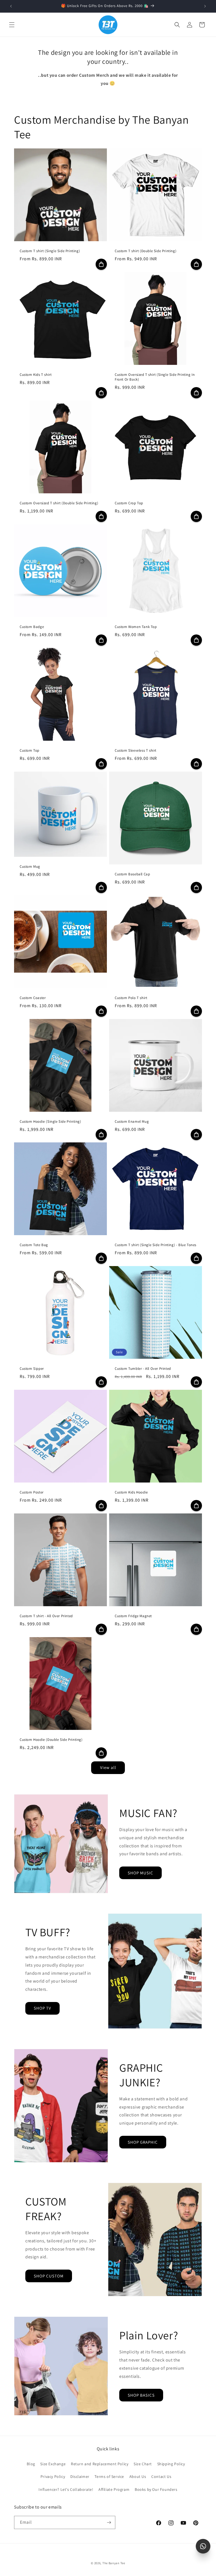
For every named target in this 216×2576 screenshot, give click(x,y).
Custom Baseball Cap (132, 874)
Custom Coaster (33, 998)
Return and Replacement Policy (100, 2464)
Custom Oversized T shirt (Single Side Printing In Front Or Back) (155, 377)
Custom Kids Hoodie (131, 1492)
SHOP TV (42, 2008)
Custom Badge (32, 627)
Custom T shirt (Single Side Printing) (50, 251)
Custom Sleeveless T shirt (136, 751)
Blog (31, 2464)
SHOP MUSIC (140, 1873)
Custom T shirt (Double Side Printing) (146, 251)
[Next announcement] (205, 6)
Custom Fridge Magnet (133, 1616)
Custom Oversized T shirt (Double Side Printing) (59, 503)
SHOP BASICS (141, 2395)
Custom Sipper (32, 1369)
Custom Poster (32, 1492)
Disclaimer (80, 2476)
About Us (138, 2476)
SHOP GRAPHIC (143, 2142)
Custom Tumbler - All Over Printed (143, 1369)
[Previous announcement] (11, 6)
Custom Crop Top (129, 503)
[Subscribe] (109, 2522)
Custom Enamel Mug (132, 1122)
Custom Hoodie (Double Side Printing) (51, 1740)
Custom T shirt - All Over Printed (46, 1616)
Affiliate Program (114, 2489)
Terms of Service (109, 2476)
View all (108, 1767)
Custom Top (30, 751)
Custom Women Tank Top (136, 627)
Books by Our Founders (156, 2489)
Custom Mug (30, 867)
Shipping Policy (171, 2464)
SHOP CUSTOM (49, 2276)
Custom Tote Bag (34, 1245)
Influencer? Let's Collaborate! (66, 2489)
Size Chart (143, 2464)
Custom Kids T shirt (36, 375)
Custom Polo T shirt (131, 998)
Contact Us (161, 2476)
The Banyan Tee (114, 2563)
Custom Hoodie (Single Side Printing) (50, 1122)
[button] (12, 25)
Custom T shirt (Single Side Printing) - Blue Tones (156, 1245)
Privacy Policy (53, 2476)
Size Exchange (53, 2464)
